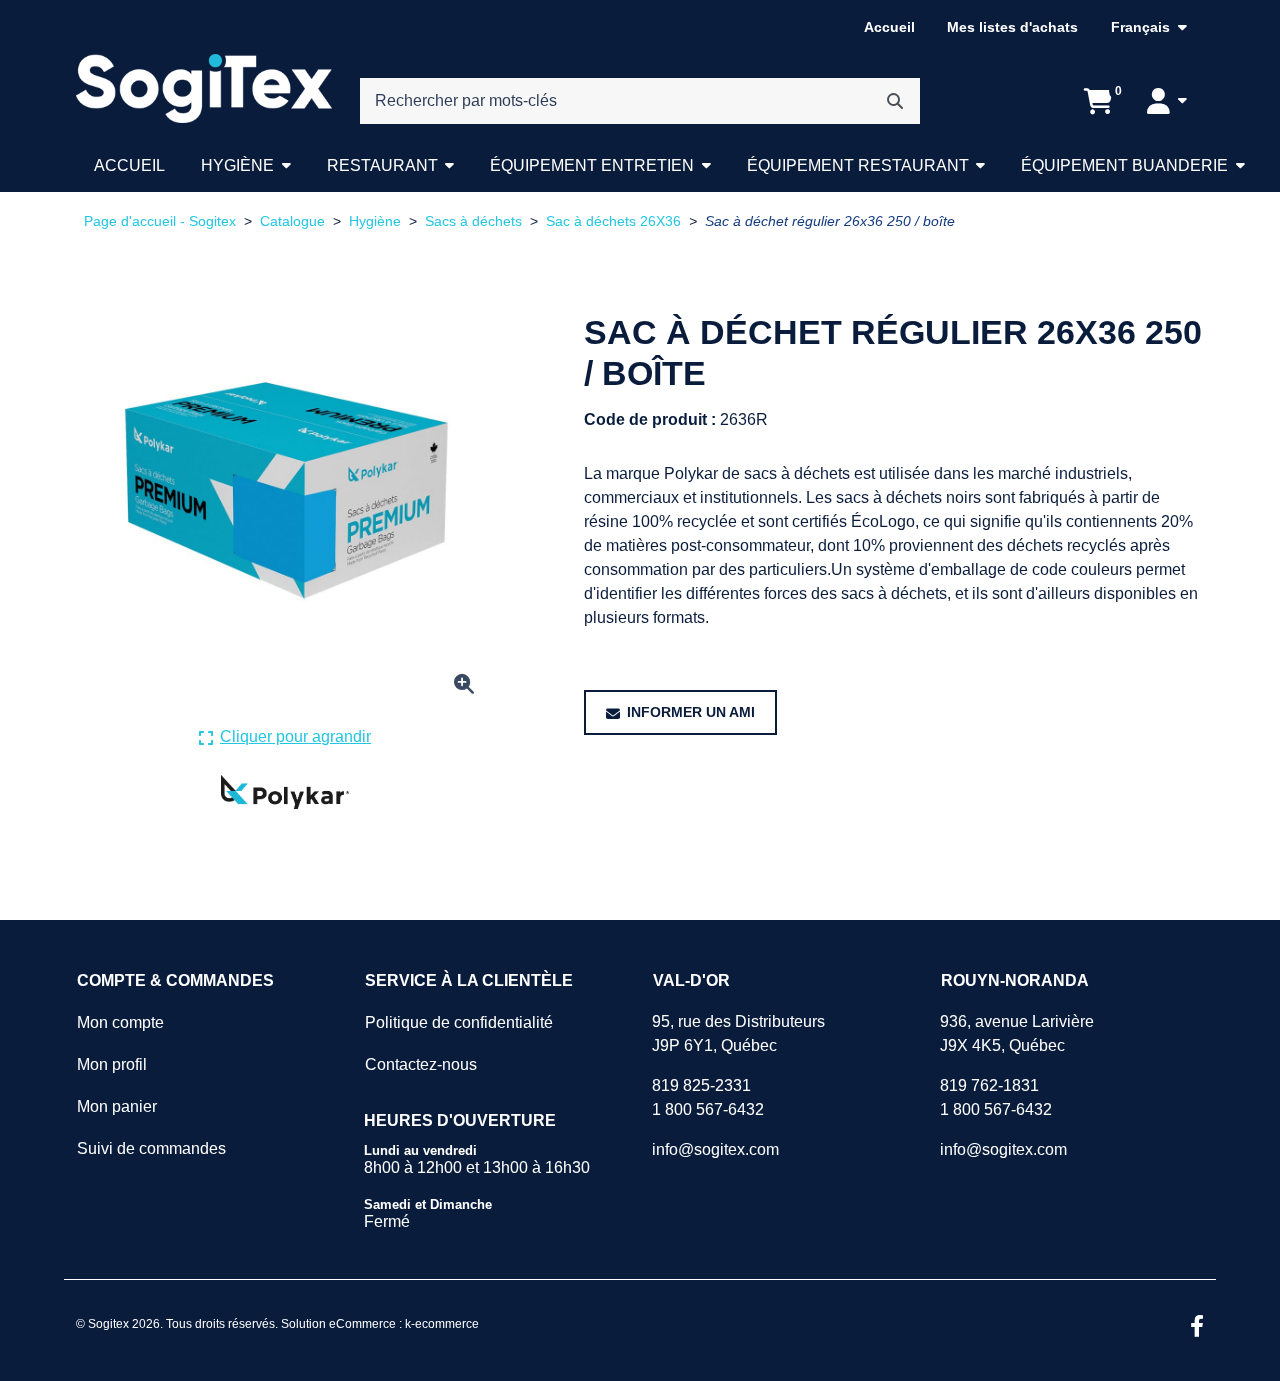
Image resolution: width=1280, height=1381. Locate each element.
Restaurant (382, 165)
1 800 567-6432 (708, 1109)
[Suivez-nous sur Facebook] (1197, 1328)
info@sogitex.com (715, 1149)
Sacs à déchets (473, 221)
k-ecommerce (442, 1324)
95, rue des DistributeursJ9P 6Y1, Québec (738, 1033)
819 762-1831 (989, 1085)
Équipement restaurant (858, 165)
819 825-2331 (701, 1085)
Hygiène (237, 165)
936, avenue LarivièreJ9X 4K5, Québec (1017, 1033)
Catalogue (292, 221)
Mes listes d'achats (1012, 27)
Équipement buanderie (1124, 165)
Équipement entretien (592, 165)
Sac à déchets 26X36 (613, 221)
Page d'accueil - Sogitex (160, 221)
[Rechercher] (895, 101)
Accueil (889, 27)
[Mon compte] (1167, 101)
